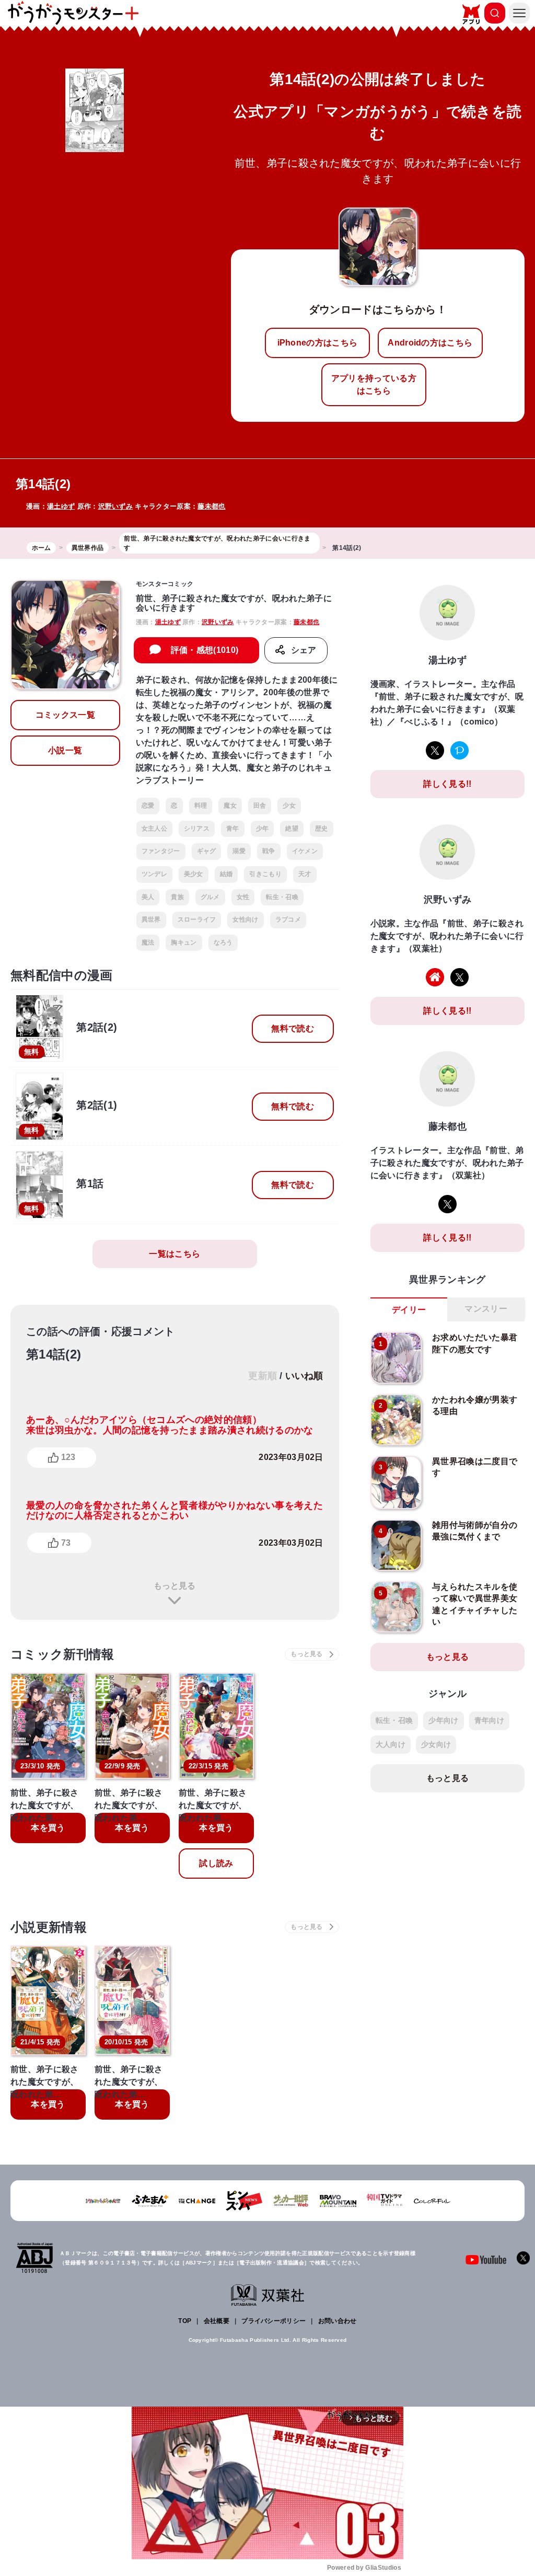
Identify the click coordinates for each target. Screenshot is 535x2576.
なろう (223, 942)
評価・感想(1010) (205, 650)
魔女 (230, 806)
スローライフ (197, 919)
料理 (201, 806)
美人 (148, 897)
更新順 (263, 1376)
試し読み (216, 1863)
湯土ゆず (61, 506)
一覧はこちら (175, 1254)
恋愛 (148, 806)
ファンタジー (161, 851)
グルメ (210, 897)
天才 (305, 874)
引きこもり (265, 874)
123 (68, 1457)
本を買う (48, 1828)
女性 (243, 897)
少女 (289, 806)
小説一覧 (65, 750)
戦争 (269, 851)
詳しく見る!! (447, 784)
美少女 (194, 874)
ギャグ (207, 851)
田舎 (260, 806)
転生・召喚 (282, 897)
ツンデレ (154, 874)
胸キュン (184, 942)
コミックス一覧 (65, 715)
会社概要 (217, 2321)
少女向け (436, 1744)
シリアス (197, 829)
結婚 (226, 874)
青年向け (489, 1720)
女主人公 (154, 829)
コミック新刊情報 (62, 1654)
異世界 (151, 919)
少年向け (443, 1720)
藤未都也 (211, 506)
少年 (263, 829)
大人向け (391, 1744)
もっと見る (175, 1586)
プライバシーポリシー (274, 2321)
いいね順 (304, 1376)
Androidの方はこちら (430, 343)
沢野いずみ (116, 506)
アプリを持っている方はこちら (374, 384)
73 (66, 1543)
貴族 (177, 897)
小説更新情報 (49, 1927)
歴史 (322, 829)
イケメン (305, 851)
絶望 (292, 829)
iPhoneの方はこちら (318, 343)
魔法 (148, 942)
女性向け (245, 919)
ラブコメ (288, 919)
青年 (233, 829)
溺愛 (239, 851)
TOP (185, 2321)
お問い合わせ (338, 2321)
